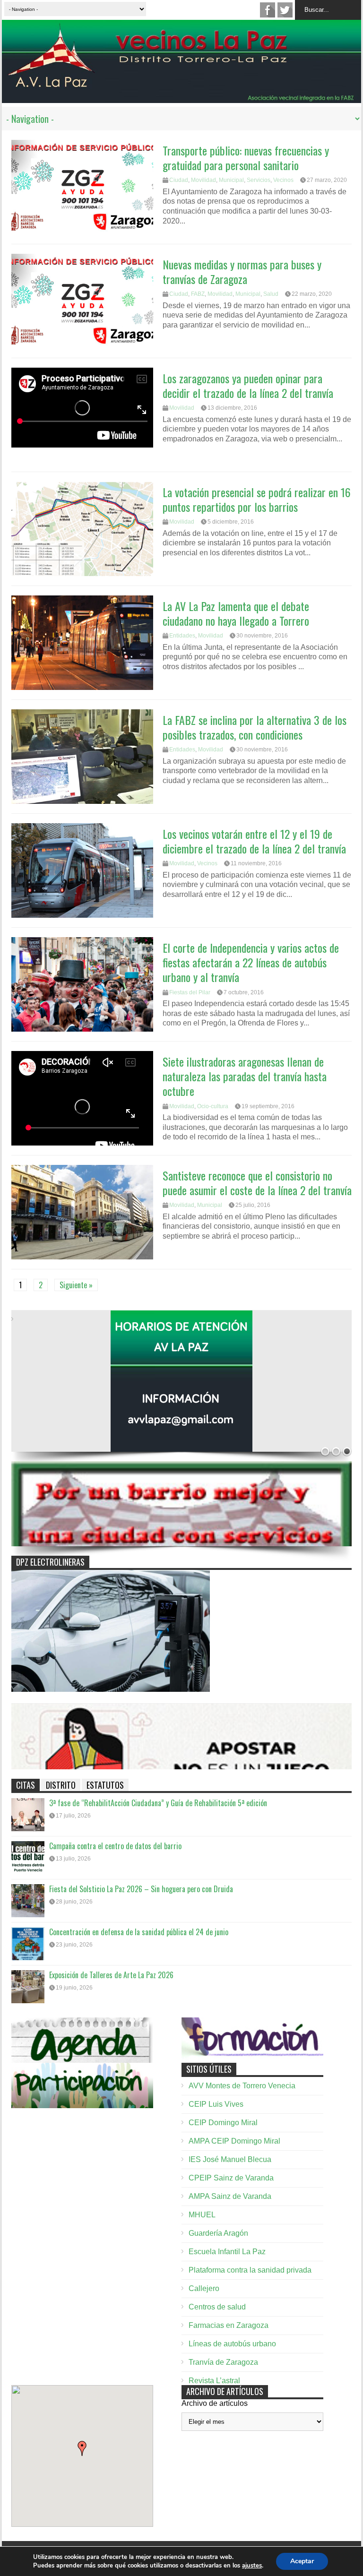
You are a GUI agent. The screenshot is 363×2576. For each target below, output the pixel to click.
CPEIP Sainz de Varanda (231, 2178)
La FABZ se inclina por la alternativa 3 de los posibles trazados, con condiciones (255, 727)
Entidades (182, 636)
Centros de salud (217, 2307)
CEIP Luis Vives (216, 2104)
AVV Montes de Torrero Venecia (242, 2086)
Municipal (231, 180)
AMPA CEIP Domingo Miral (234, 2141)
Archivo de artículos (215, 2403)
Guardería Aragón (218, 2233)
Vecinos (283, 180)
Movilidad (203, 180)
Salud (271, 294)
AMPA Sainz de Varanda (230, 2196)
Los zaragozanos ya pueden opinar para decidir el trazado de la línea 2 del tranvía (248, 385)
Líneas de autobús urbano (232, 2344)
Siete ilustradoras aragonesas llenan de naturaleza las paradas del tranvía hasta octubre (245, 1076)
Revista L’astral (214, 2381)
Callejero (204, 2288)
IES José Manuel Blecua (230, 2159)
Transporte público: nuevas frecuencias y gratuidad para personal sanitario (246, 158)
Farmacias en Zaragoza (229, 2325)
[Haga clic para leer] (82, 187)
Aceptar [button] (302, 2561)
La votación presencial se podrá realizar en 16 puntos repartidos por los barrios (257, 499)
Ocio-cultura (213, 1106)
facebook (268, 10)
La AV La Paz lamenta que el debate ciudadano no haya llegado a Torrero (236, 613)
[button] (82, 2448)
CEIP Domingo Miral (223, 2123)
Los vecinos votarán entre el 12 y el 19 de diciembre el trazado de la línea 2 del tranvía (254, 841)
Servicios (259, 180)
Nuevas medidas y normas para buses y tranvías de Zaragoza (242, 271)
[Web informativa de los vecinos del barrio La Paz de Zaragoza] (181, 98)
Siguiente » (76, 1285)
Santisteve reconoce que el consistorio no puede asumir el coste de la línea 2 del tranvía (257, 1183)
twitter (285, 10)
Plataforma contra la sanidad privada (250, 2270)
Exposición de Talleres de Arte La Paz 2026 (111, 1975)
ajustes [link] (252, 2566)
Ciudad (179, 180)
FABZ (198, 294)
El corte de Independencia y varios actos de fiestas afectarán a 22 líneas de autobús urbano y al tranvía (251, 962)
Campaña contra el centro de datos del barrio (115, 1846)
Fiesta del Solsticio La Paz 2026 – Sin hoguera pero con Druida (141, 1889)
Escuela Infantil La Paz (227, 2252)
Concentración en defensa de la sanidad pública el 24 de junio (139, 1932)
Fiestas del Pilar (190, 992)
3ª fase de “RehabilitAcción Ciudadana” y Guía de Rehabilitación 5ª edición (158, 1803)
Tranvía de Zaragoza (223, 2362)
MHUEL (202, 2215)
